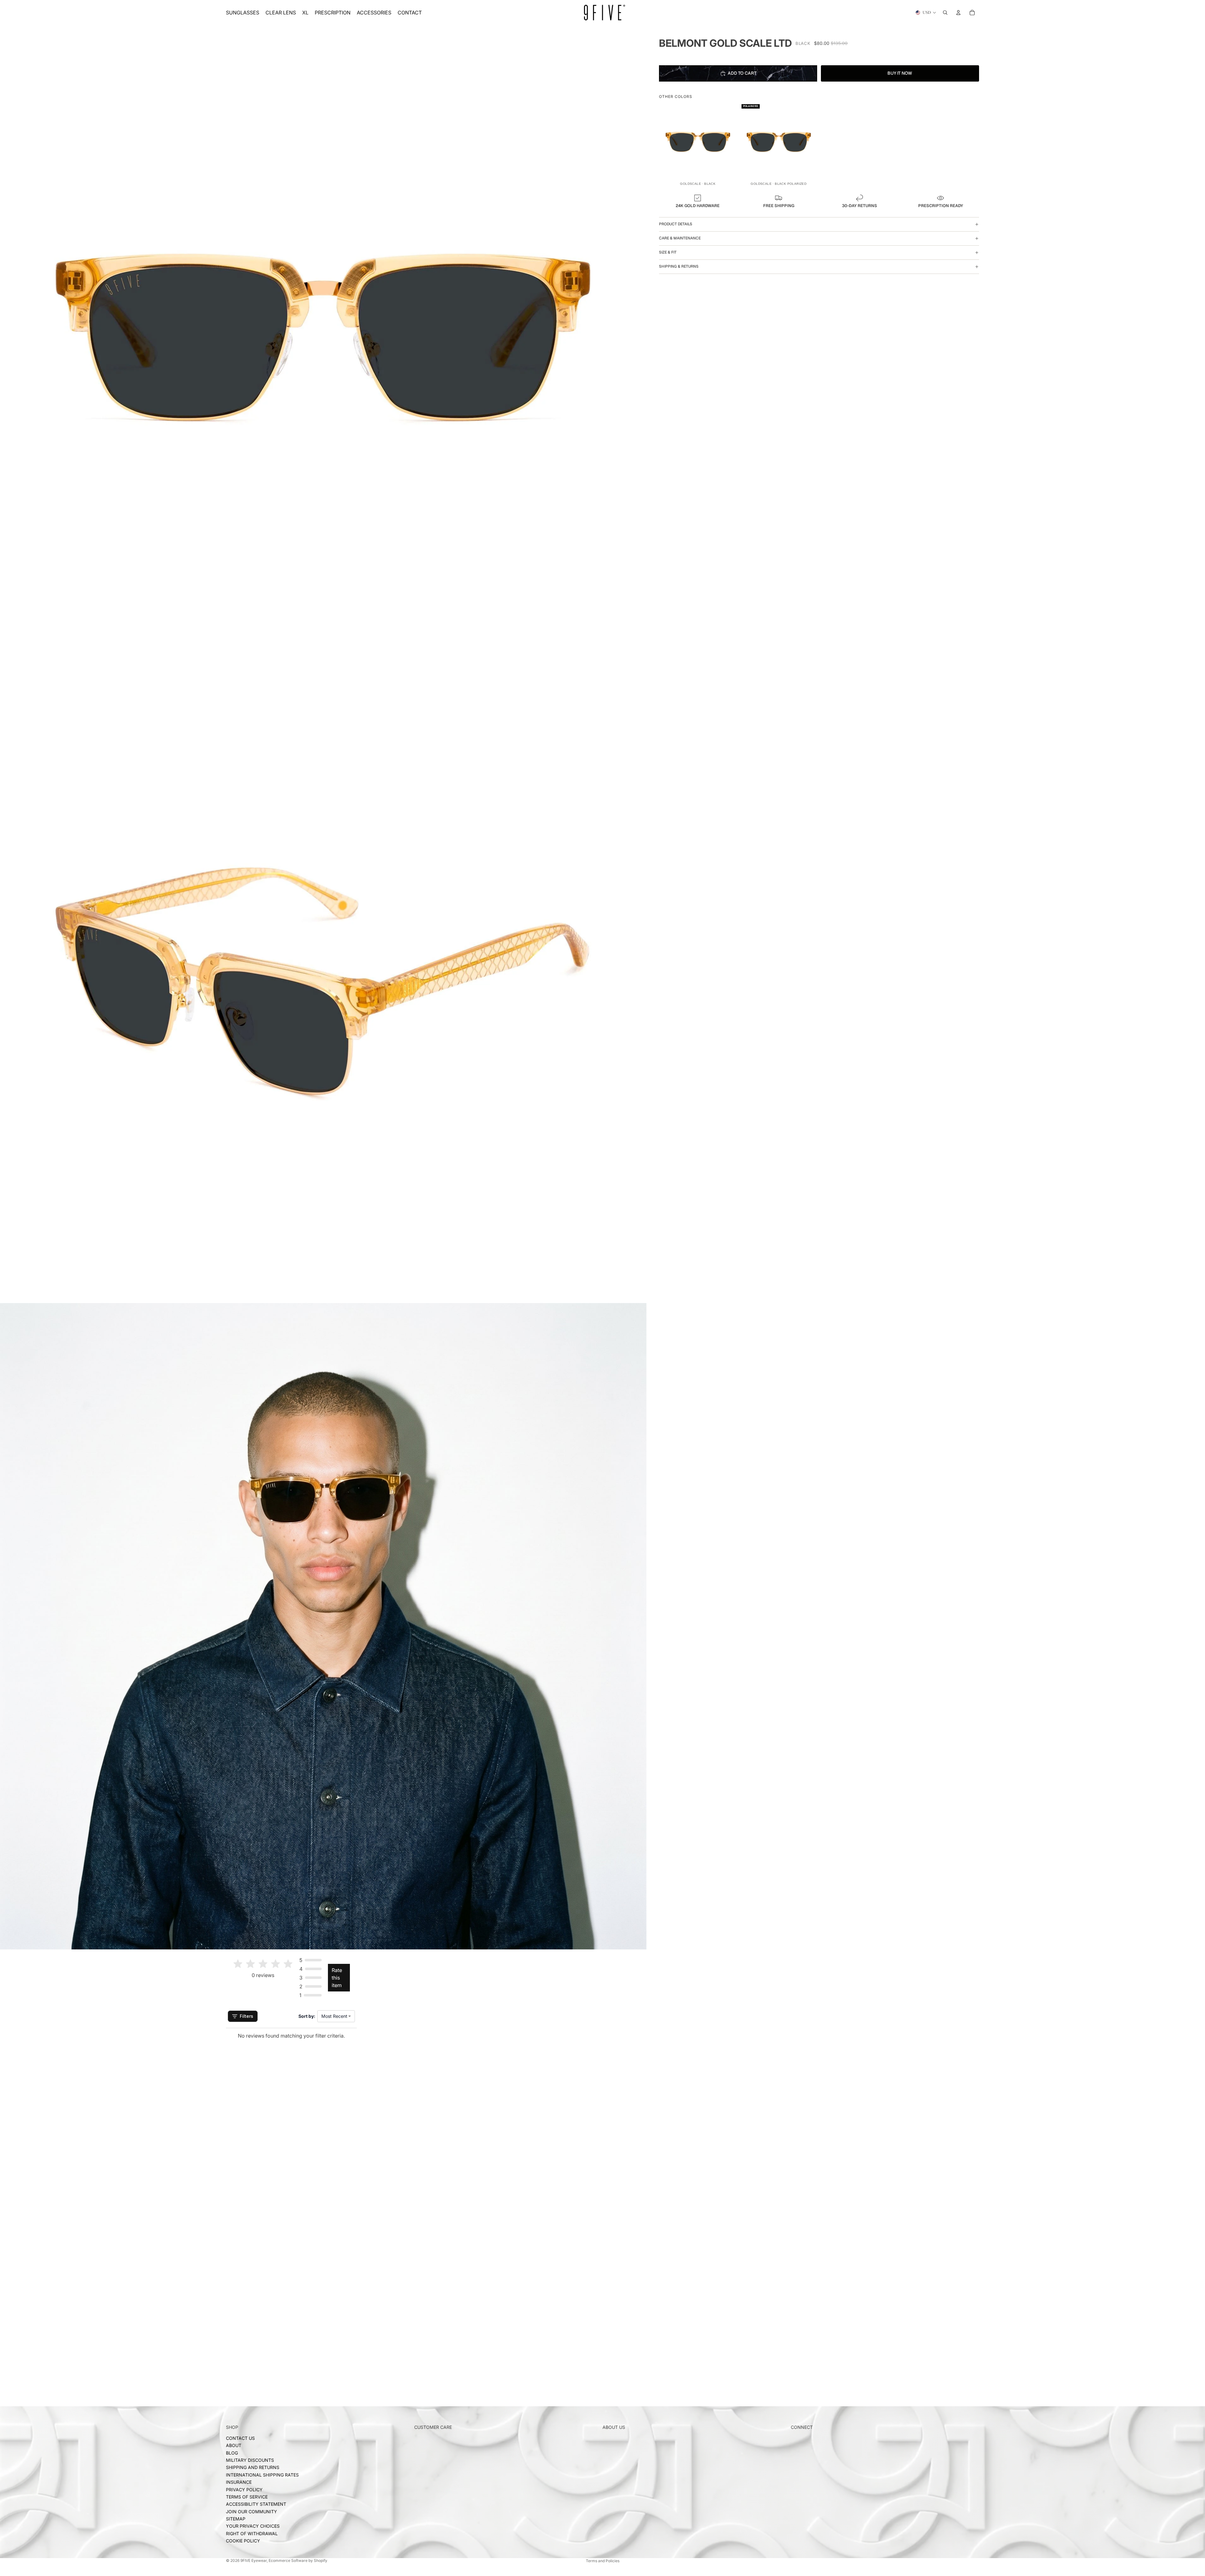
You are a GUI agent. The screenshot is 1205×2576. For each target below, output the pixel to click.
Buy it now (900, 73)
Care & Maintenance (680, 238)
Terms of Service (247, 2496)
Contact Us (240, 2438)
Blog (232, 2453)
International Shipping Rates (262, 2474)
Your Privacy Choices (253, 2526)
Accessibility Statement (256, 2504)
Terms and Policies (603, 2561)
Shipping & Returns (679, 266)
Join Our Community (252, 2511)
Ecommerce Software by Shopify (298, 2560)
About (234, 2445)
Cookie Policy (243, 2541)
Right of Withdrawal (252, 2533)
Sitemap (236, 2519)
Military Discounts (250, 2460)
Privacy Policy (244, 2489)
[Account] (958, 13)
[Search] (945, 13)
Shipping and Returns (253, 2467)
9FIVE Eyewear (254, 2560)
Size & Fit (668, 252)
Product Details (676, 224)
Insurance (239, 2482)
